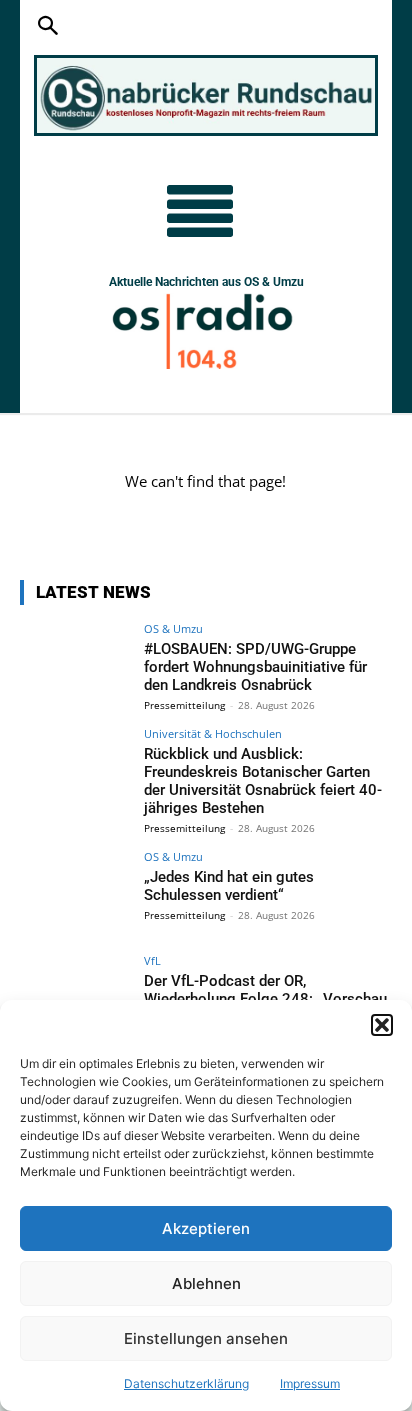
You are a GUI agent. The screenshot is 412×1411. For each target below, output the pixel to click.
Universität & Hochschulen (213, 733)
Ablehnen (206, 1283)
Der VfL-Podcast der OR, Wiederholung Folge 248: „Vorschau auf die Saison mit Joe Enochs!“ (265, 999)
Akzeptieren (206, 1228)
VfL (152, 960)
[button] (382, 1025)
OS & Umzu (173, 628)
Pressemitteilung (184, 705)
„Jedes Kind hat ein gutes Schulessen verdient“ (229, 886)
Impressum (310, 1383)
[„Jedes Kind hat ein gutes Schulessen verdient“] (76, 893)
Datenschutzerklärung (186, 1383)
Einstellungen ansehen (206, 1338)
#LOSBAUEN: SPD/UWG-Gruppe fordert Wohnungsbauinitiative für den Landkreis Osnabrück (255, 667)
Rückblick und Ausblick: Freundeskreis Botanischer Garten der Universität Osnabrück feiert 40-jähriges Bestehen (263, 781)
